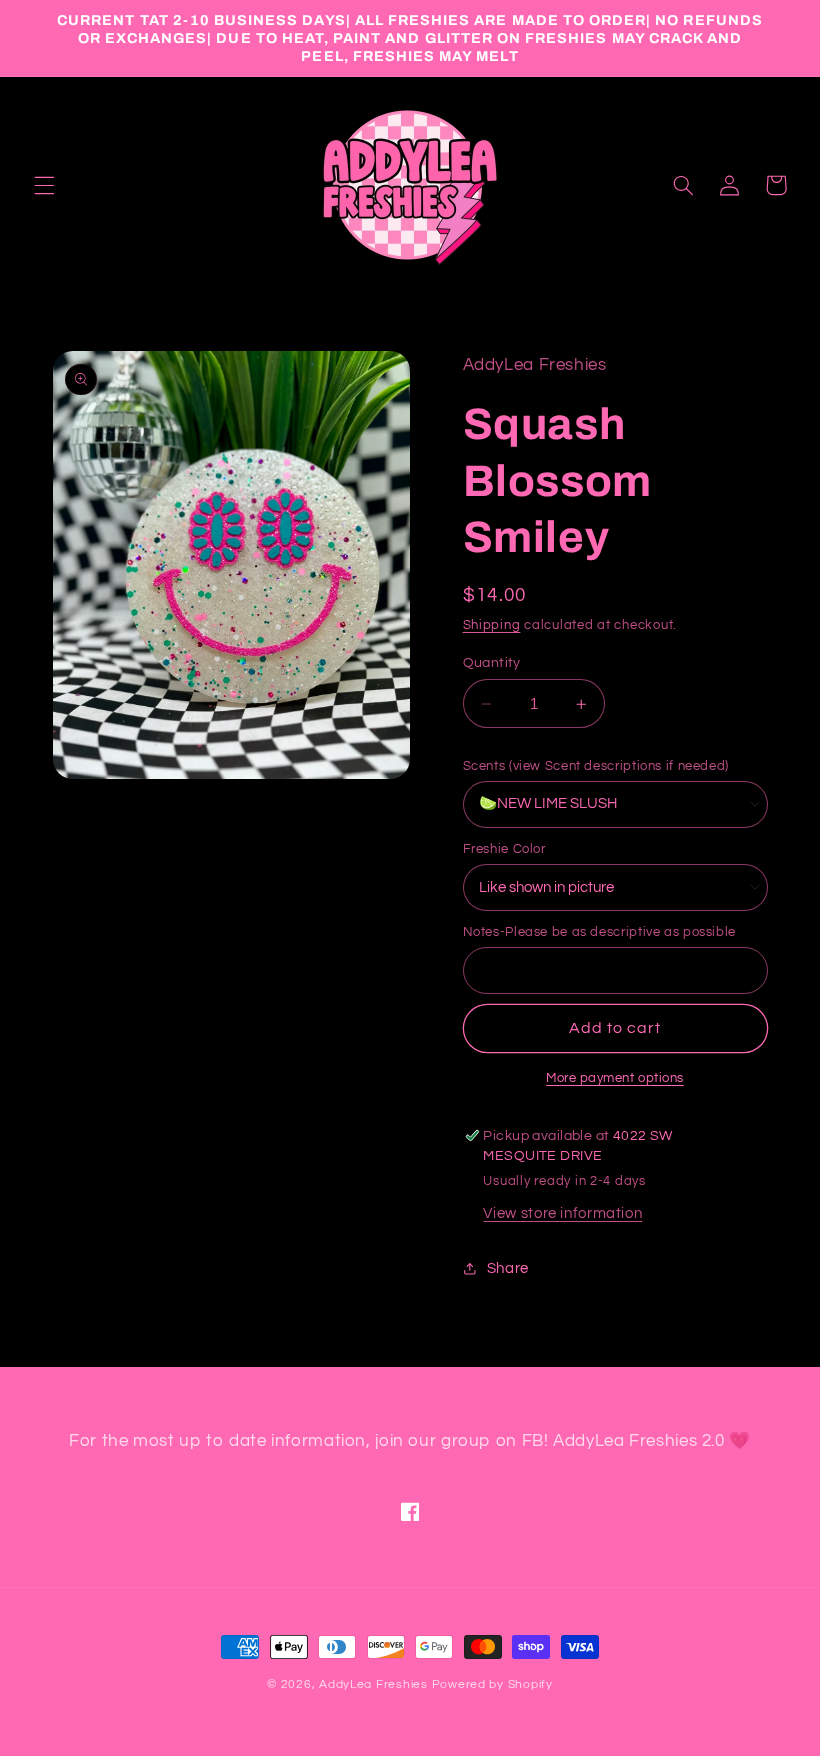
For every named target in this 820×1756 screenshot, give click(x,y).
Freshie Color (504, 849)
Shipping (492, 625)
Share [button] (508, 1268)
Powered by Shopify (492, 1684)
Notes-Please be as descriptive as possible (599, 932)
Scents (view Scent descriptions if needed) (596, 766)
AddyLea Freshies (375, 1684)
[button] (44, 185)
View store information (562, 1213)
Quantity (492, 663)
